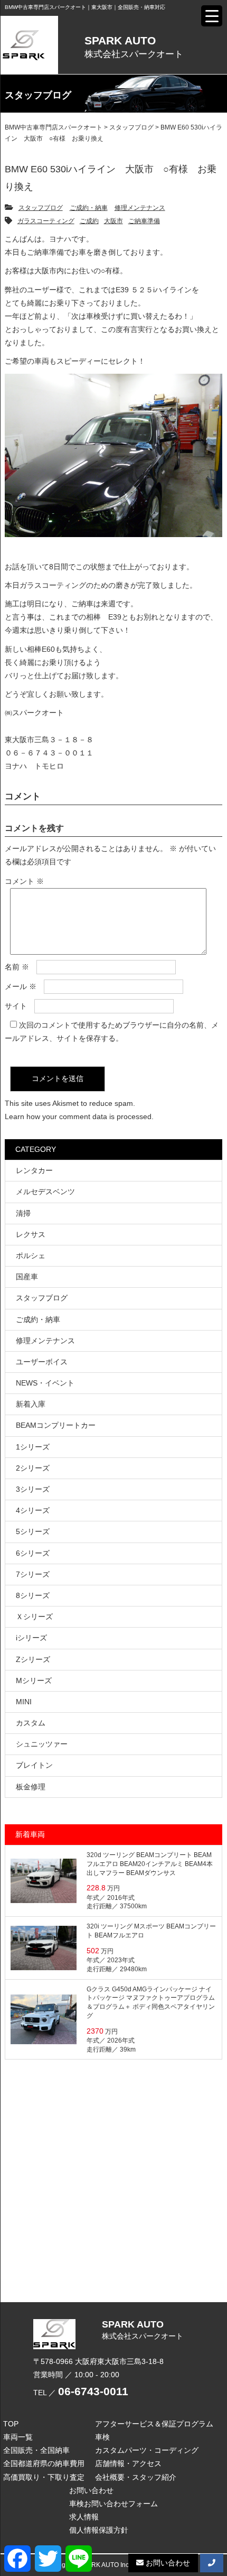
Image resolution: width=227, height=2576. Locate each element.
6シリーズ (33, 1553)
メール (21, 986)
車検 (102, 2437)
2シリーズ (33, 1468)
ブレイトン (34, 1765)
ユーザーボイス (42, 1362)
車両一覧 (18, 2437)
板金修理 (31, 1787)
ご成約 (89, 221)
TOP (11, 2424)
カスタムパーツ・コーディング (147, 2450)
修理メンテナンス (140, 208)
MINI (24, 1702)
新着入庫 (31, 1404)
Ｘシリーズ (34, 1617)
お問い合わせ (91, 2490)
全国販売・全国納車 (36, 2450)
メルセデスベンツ (45, 1192)
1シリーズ (33, 1447)
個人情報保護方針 (99, 2530)
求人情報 (84, 2517)
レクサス (31, 1234)
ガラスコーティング (46, 221)
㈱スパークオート (34, 713)
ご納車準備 (144, 221)
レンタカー (34, 1170)
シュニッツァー (42, 1744)
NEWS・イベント (45, 1383)
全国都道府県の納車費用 (44, 2463)
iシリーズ (31, 1638)
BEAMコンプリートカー (56, 1425)
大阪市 (113, 221)
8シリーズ (33, 1595)
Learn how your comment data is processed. (79, 1116)
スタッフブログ (41, 208)
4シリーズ (33, 1510)
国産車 (27, 1277)
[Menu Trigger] (212, 16)
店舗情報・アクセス (128, 2463)
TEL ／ (81, 2393)
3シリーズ (33, 1489)
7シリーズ (33, 1574)
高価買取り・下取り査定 (44, 2477)
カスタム (31, 1723)
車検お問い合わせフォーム (113, 2504)
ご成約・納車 (89, 208)
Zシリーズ (33, 1659)
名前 (17, 967)
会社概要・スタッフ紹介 (136, 2477)
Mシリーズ (34, 1681)
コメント (24, 881)
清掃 (23, 1213)
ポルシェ (31, 1255)
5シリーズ (33, 1531)
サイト (16, 1006)
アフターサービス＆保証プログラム (154, 2424)
